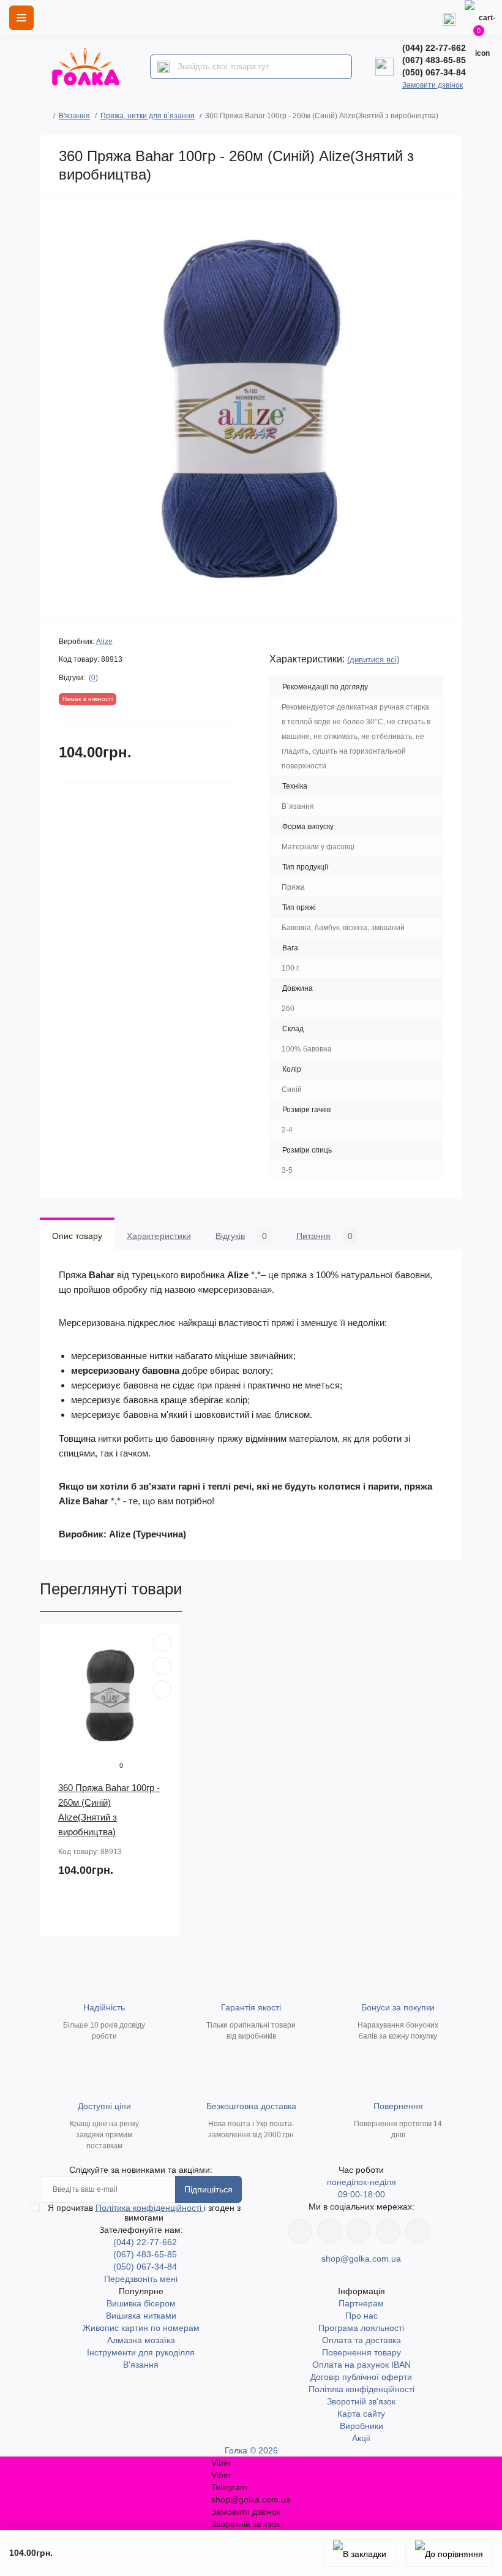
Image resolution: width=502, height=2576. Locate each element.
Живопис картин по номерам (141, 2328)
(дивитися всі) (373, 660)
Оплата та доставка (362, 2340)
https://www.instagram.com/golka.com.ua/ (329, 2231)
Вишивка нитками (141, 2316)
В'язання (74, 116)
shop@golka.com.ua (361, 2259)
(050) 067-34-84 (434, 72)
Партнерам (361, 2303)
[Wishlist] (162, 1666)
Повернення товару (362, 2352)
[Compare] (162, 1689)
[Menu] (21, 18)
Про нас (362, 2316)
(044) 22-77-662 (434, 48)
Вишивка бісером (141, 2303)
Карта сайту (361, 2414)
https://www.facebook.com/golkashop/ (300, 2231)
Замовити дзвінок (433, 85)
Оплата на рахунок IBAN (362, 2365)
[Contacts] (449, 18)
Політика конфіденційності (150, 2208)
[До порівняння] (449, 2553)
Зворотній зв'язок (361, 2401)
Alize (104, 642)
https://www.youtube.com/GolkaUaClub (359, 2231)
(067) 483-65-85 (434, 60)
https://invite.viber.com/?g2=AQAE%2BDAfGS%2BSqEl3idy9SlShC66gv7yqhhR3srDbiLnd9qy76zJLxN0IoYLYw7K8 (388, 2231)
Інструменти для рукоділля (141, 2352)
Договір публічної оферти (361, 2377)
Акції (361, 2438)
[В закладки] (360, 2553)
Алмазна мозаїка (141, 2340)
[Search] (163, 67)
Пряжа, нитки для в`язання (148, 116)
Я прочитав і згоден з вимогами (144, 2213)
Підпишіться (208, 2189)
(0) (93, 678)
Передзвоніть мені (141, 2279)
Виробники (362, 2426)
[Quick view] (162, 1643)
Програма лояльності (361, 2328)
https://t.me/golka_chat (418, 2231)
